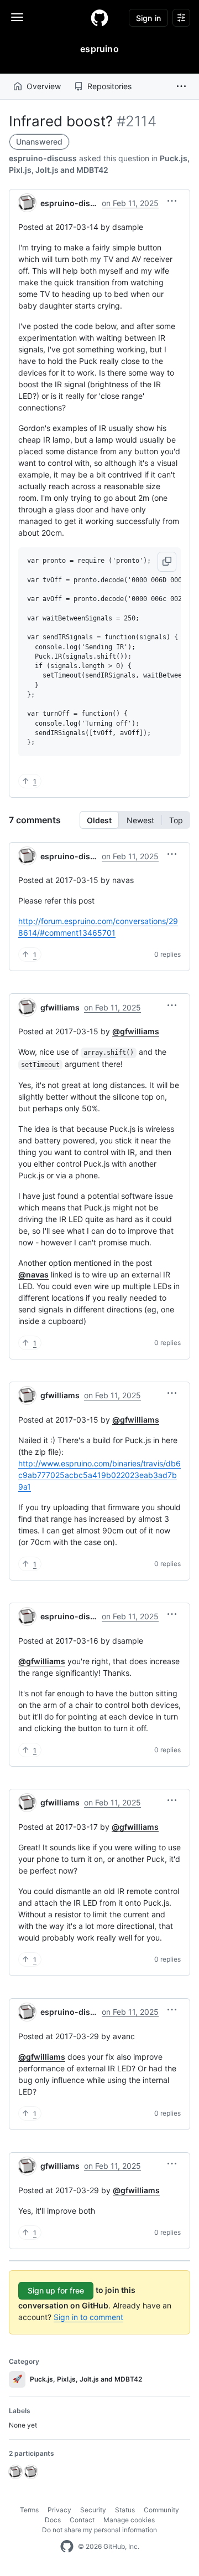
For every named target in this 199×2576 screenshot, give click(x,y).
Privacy (59, 2510)
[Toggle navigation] (17, 17)
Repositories (109, 86)
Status (125, 2510)
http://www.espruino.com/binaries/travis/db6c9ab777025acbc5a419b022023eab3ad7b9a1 (99, 1475)
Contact (82, 2520)
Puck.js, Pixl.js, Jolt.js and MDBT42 (78, 2379)
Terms (29, 2510)
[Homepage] (99, 18)
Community (161, 2510)
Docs (53, 2520)
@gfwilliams (136, 1031)
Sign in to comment (88, 2317)
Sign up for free (56, 2290)
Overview (44, 86)
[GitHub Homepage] (67, 2547)
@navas (33, 1274)
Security (93, 2510)
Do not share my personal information (99, 2530)
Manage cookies (129, 2520)
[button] (181, 86)
